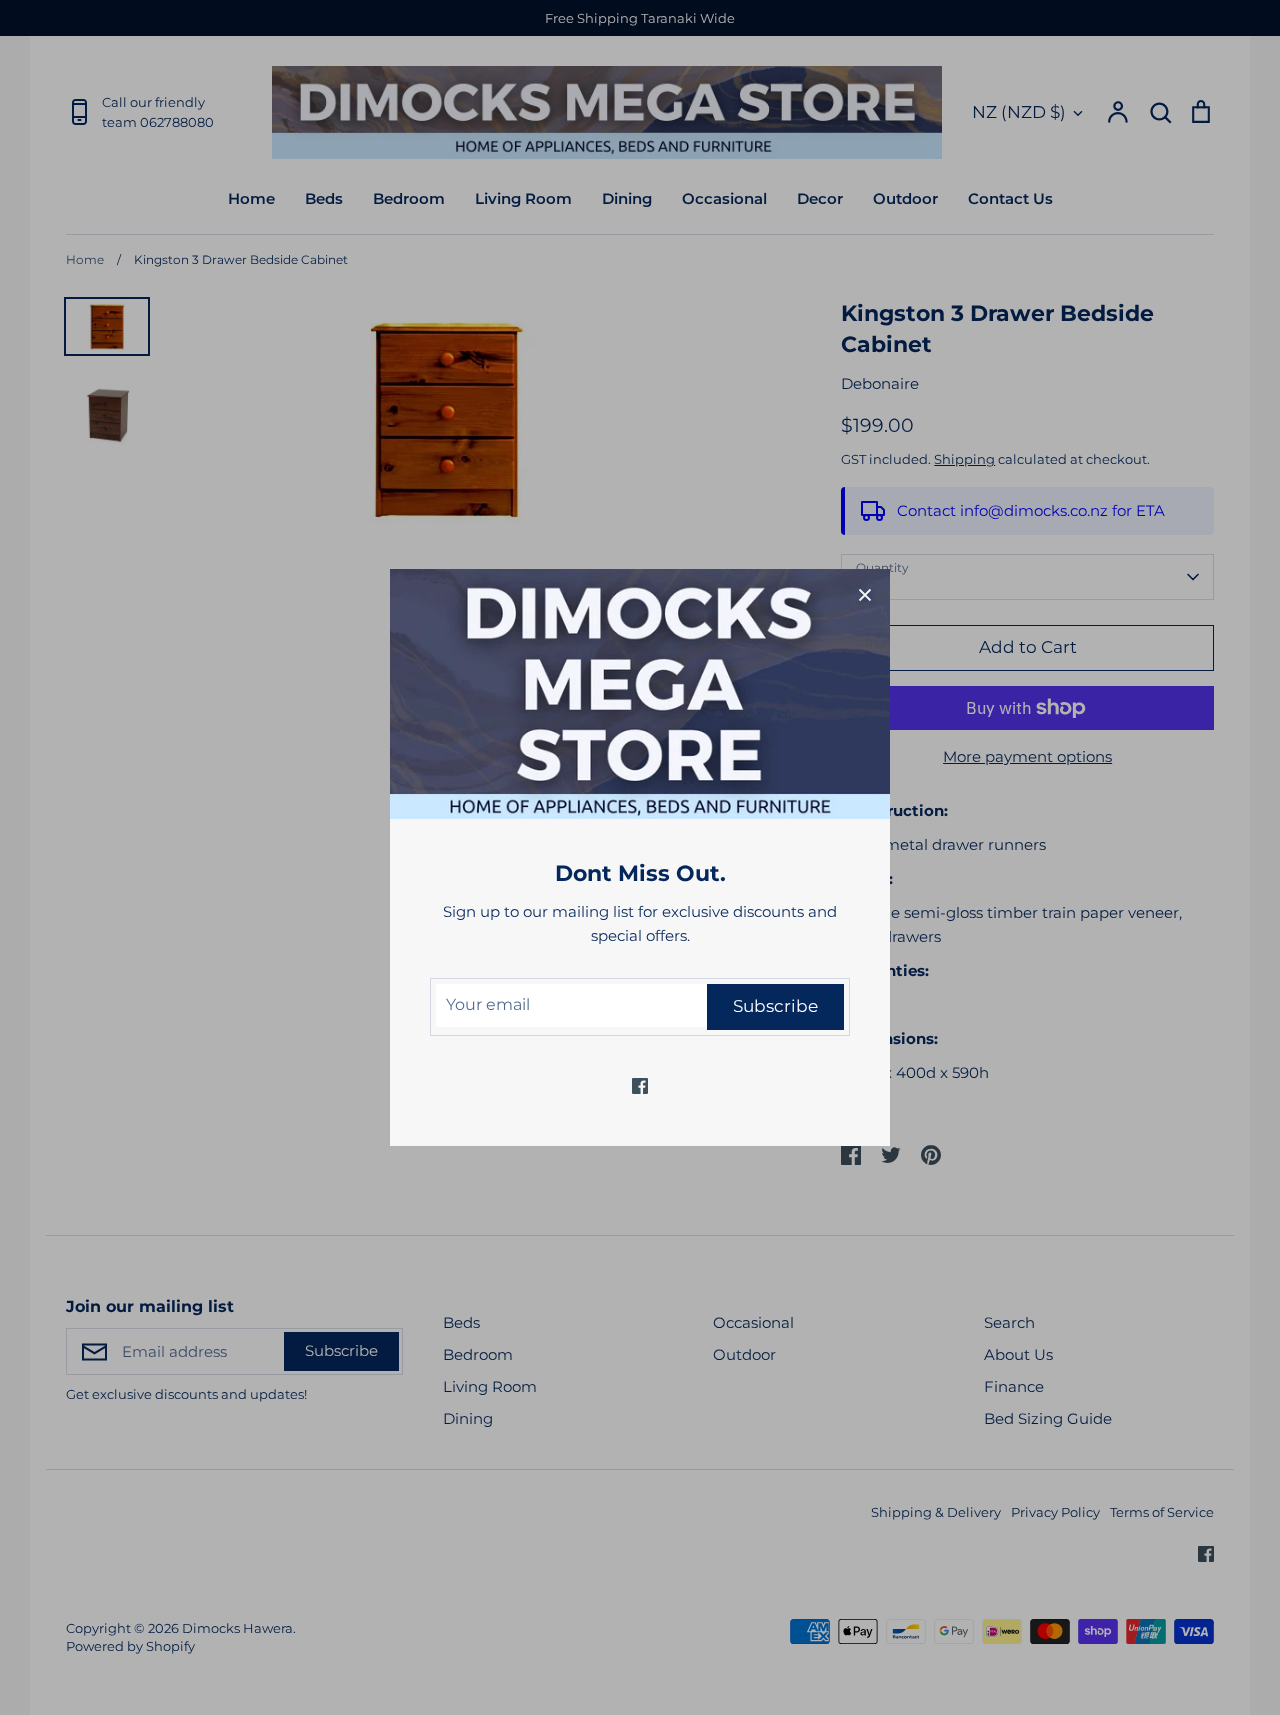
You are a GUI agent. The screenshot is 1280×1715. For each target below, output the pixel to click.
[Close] (865, 594)
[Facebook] (640, 1086)
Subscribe (775, 1006)
